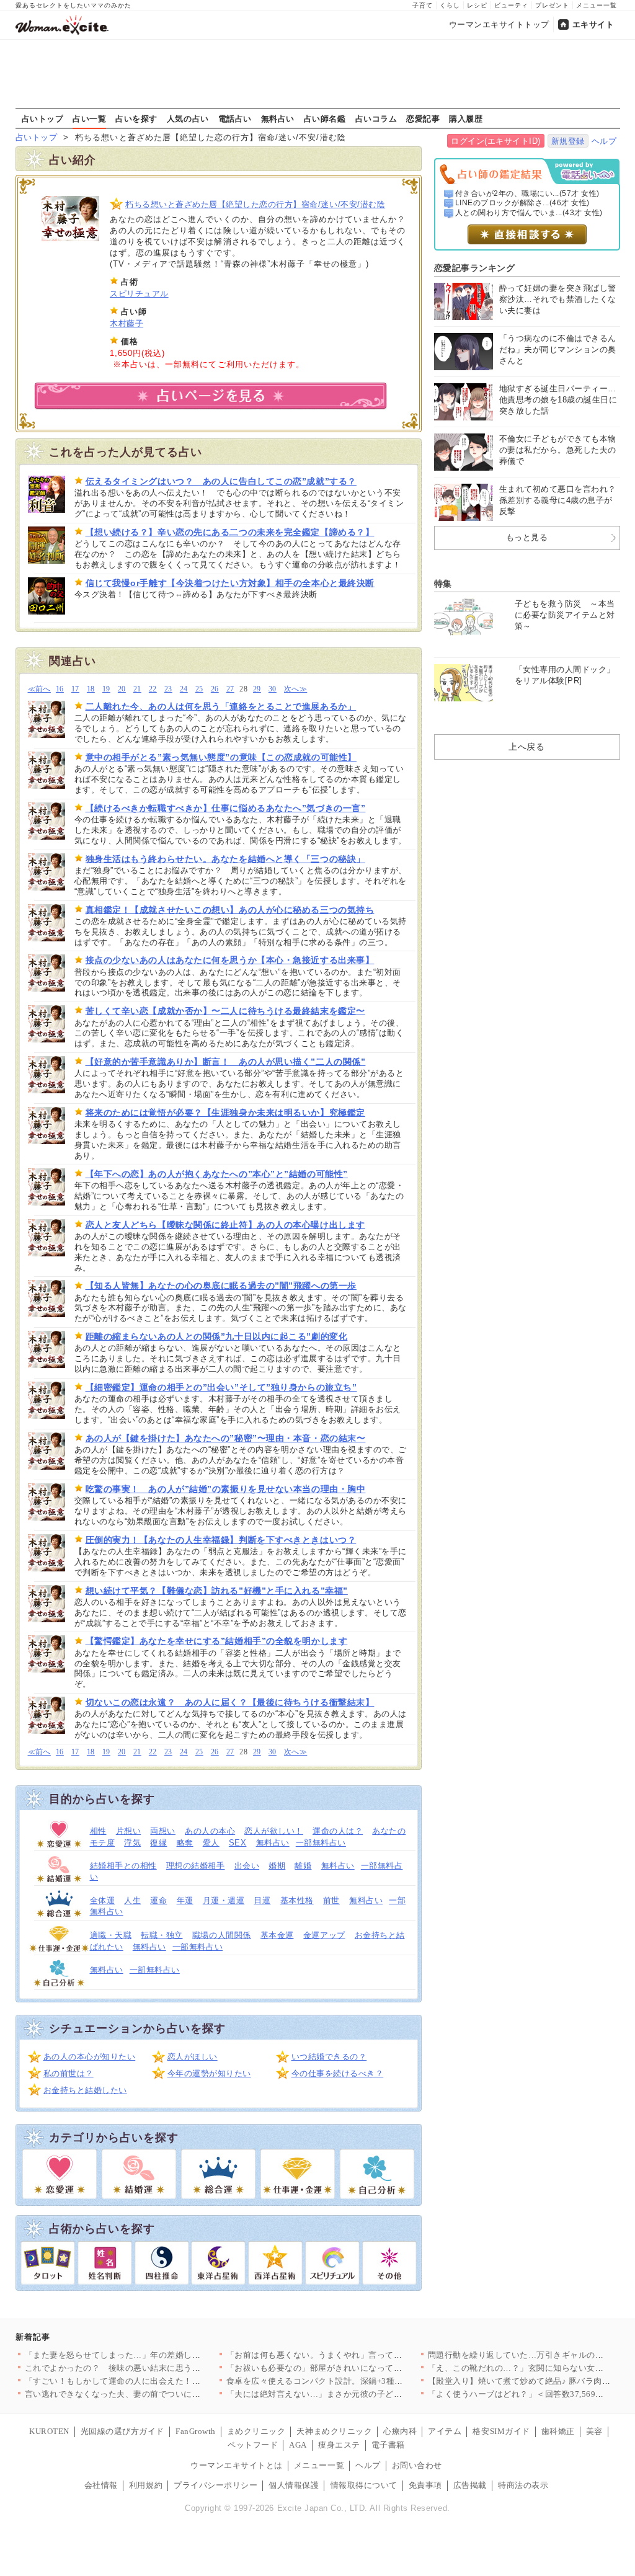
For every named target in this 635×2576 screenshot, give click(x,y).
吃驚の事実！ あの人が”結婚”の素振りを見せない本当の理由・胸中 (226, 1489)
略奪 (185, 1843)
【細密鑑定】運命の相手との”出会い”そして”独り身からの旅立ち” (221, 1387)
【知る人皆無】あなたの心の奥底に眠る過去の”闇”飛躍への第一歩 (221, 1286)
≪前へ (39, 689)
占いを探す (136, 118)
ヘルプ (604, 141)
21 (137, 689)
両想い (163, 1831)
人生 (132, 1900)
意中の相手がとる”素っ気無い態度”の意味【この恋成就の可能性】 (221, 757)
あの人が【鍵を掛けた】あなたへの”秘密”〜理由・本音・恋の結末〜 (226, 1438)
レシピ (477, 5)
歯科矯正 (558, 2431)
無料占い (278, 118)
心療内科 (400, 2431)
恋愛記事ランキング (475, 268)
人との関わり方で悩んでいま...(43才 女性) (529, 213)
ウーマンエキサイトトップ (499, 24)
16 (60, 689)
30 (273, 689)
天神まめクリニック (334, 2431)
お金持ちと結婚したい (85, 2090)
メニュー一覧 (597, 5)
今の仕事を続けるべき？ (338, 2073)
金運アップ (324, 1935)
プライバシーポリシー (215, 2485)
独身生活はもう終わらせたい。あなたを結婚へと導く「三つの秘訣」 (225, 859)
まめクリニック (256, 2431)
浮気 (132, 1843)
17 (75, 689)
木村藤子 (127, 323)
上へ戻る (526, 747)
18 (91, 689)
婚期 (277, 1866)
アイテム (445, 2431)
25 (199, 689)
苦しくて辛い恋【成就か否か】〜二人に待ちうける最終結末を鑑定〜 (225, 1011)
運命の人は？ (338, 1831)
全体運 (103, 1900)
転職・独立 (162, 1935)
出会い (247, 1866)
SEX (238, 1843)
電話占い (235, 118)
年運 (185, 1900)
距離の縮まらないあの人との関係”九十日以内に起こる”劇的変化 (217, 1336)
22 (153, 689)
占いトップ (43, 118)
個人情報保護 (294, 2485)
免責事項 (425, 2485)
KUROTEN (49, 2431)
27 (230, 689)
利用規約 (146, 2485)
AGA (298, 2445)
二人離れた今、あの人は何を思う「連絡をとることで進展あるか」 (221, 706)
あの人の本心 (210, 1831)
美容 (594, 2431)
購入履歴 (466, 118)
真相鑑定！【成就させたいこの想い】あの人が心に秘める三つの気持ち (230, 910)
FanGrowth (196, 2431)
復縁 (158, 1843)
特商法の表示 (523, 2485)
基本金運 (277, 1935)
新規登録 (568, 141)
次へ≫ (295, 689)
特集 (443, 584)
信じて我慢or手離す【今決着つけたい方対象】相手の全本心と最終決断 (230, 583)
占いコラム (376, 118)
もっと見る (527, 537)
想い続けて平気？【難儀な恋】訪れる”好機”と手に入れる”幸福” (217, 1591)
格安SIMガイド (501, 2431)
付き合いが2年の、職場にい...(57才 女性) (527, 193)
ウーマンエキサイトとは (237, 2465)
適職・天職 (111, 1935)
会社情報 (101, 2485)
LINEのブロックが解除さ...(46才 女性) (522, 203)
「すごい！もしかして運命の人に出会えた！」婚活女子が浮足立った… (159, 2381)
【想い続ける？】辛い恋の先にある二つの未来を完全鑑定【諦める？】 (230, 532)
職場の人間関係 (222, 1935)
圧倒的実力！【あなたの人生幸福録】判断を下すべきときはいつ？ (221, 1540)
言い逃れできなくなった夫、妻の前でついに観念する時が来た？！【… (159, 2394)
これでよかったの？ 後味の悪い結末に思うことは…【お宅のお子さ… (159, 2368)
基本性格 (297, 1900)
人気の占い (188, 118)
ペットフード (253, 2445)
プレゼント (552, 5)
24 (184, 689)
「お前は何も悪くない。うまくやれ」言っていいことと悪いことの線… (361, 2355)
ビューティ (511, 5)
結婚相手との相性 (123, 1866)
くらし (450, 5)
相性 (98, 1831)
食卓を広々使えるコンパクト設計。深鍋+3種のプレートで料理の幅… (357, 2381)
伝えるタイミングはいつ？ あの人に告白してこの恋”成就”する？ (221, 481)
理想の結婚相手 (196, 1866)
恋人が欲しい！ (274, 1831)
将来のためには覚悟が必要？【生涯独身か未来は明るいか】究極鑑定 (225, 1113)
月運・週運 (224, 1900)
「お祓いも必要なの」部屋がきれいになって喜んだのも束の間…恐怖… (361, 2368)
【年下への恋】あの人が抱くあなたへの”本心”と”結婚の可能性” (217, 1174)
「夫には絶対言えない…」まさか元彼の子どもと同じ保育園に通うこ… (361, 2394)
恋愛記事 (423, 118)
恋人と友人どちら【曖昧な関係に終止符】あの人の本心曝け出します (225, 1225)
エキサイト (593, 24)
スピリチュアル (139, 294)
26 (215, 689)
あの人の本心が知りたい (90, 2057)
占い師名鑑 (325, 118)
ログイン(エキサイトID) (496, 141)
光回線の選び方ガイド (122, 2431)
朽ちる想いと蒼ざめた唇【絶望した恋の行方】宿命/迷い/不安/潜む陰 (255, 204)
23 (168, 689)
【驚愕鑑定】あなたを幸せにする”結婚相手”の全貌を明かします (217, 1641)
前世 (331, 1900)
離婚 (303, 1866)
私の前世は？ (69, 2073)
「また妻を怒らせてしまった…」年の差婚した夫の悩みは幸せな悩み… (159, 2355)
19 (106, 689)
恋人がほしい (193, 2057)
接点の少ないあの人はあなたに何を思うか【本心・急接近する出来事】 (230, 960)
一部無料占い (321, 1843)
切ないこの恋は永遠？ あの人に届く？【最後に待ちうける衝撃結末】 (230, 1702)
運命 (158, 1900)
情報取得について (364, 2485)
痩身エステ (339, 2445)
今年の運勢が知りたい (209, 2073)
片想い (129, 1831)
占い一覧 (89, 118)
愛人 (211, 1843)
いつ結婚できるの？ (329, 2057)
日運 (262, 1900)
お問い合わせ (417, 2465)
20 (122, 689)
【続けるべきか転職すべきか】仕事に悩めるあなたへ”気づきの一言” (226, 808)
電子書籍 (388, 2445)
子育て (423, 5)
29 (257, 689)
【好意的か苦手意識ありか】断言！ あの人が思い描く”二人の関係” (226, 1062)
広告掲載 (470, 2485)
